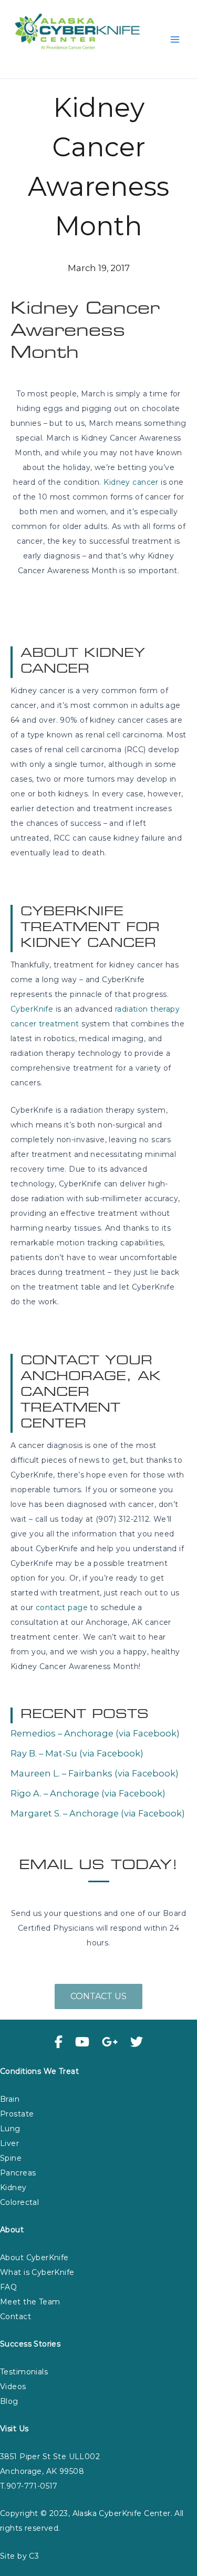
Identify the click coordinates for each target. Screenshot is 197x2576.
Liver (9, 2143)
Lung (10, 2129)
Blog (9, 2401)
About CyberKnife (34, 2258)
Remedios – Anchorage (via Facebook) (95, 1733)
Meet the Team (30, 2302)
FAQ (8, 2287)
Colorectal (19, 2202)
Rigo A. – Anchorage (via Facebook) (88, 1793)
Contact (15, 2317)
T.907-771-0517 (29, 2486)
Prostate (17, 2114)
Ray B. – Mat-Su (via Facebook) (77, 1753)
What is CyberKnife (37, 2272)
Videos (13, 2387)
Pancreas (18, 2173)
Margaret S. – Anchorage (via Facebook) (98, 1813)
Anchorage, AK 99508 (42, 2471)
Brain (10, 2099)
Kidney (13, 2188)
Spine (11, 2158)
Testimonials (24, 2372)
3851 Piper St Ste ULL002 (50, 2457)
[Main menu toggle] (175, 39)
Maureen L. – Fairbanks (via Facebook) (95, 1773)
